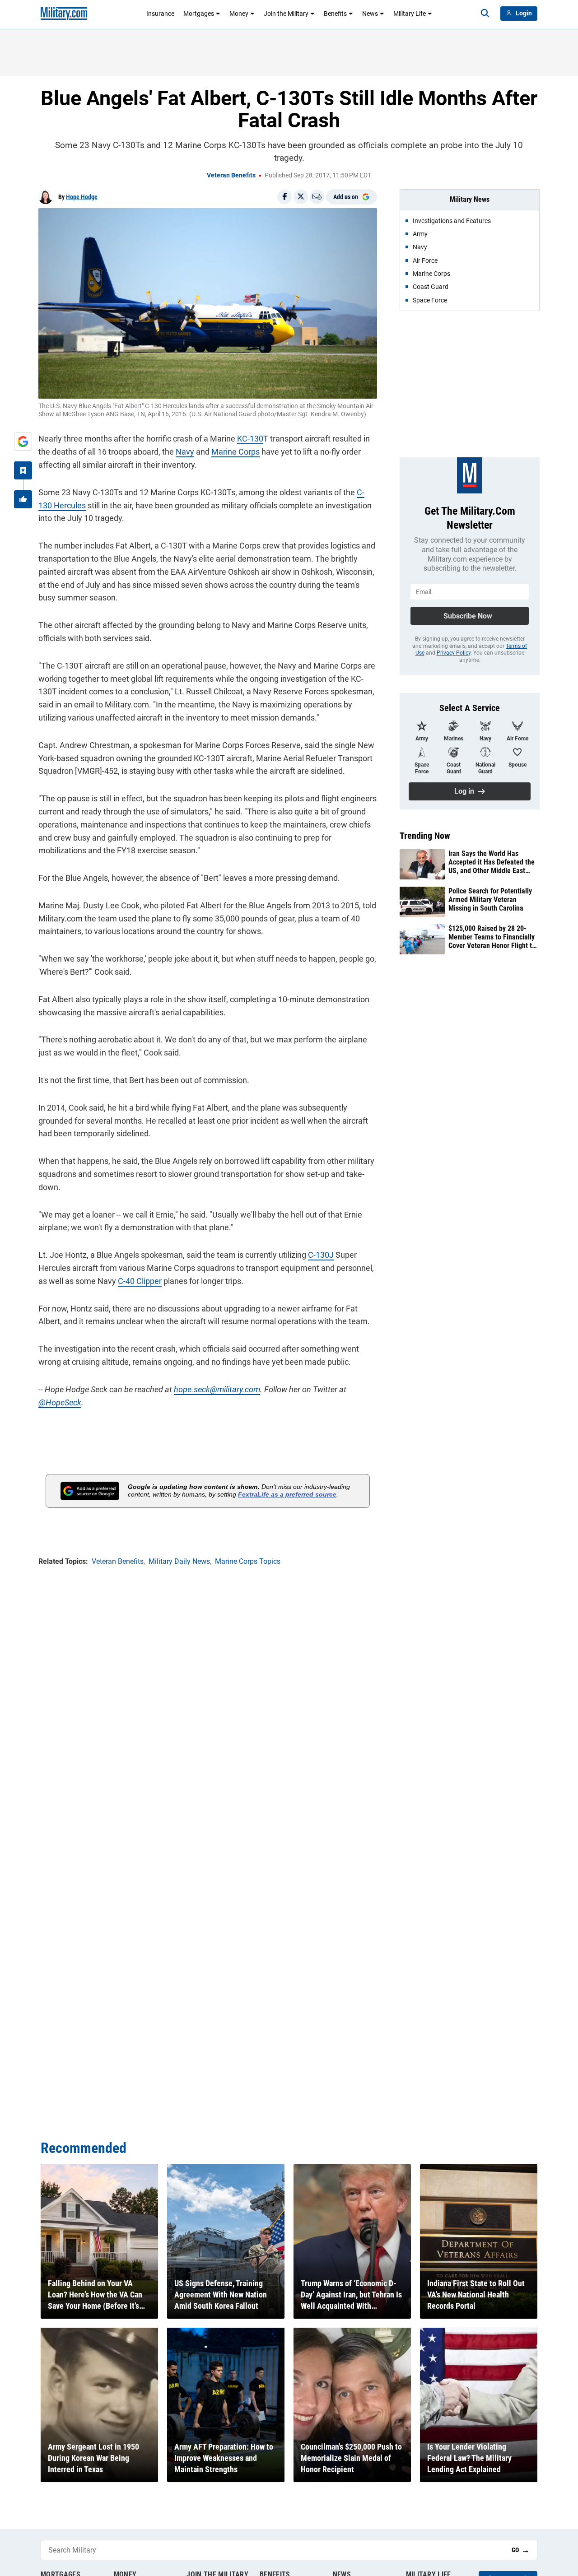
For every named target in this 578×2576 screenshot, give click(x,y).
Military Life (410, 14)
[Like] (23, 499)
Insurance (160, 14)
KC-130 (250, 439)
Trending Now (425, 836)
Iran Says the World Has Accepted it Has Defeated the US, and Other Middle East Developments (492, 862)
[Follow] (23, 470)
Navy (185, 452)
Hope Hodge (82, 197)
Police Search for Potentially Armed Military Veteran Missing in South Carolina (490, 900)
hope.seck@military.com (217, 1389)
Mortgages (199, 14)
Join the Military (286, 14)
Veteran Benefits (231, 175)
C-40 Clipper (140, 1281)
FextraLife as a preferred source (287, 1494)
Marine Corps (235, 452)
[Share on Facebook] (284, 197)
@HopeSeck (60, 1402)
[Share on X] (301, 197)
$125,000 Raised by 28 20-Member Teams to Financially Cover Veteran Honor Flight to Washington (492, 937)
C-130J (321, 1255)
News (370, 14)
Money (239, 14)
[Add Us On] (23, 442)
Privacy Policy (454, 653)
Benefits (335, 14)
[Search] (485, 14)
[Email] (317, 197)
